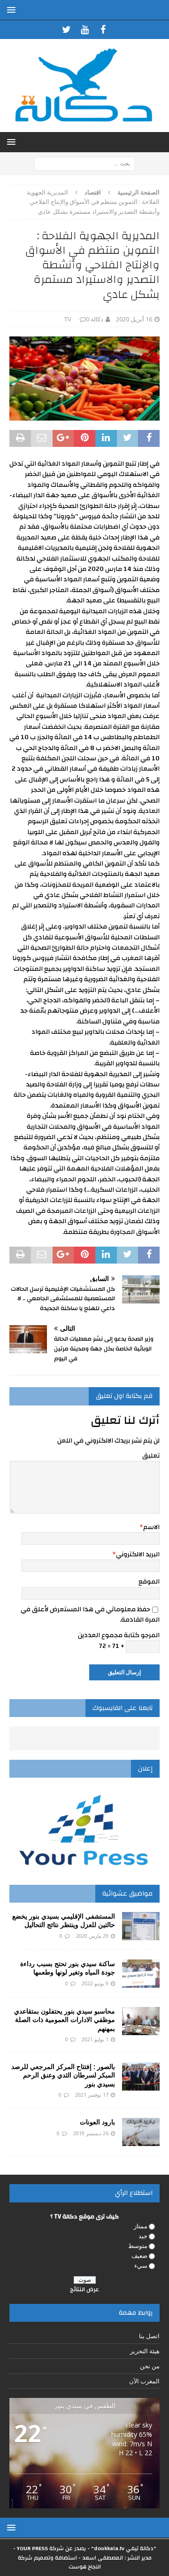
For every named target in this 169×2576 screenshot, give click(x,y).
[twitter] (66, 30)
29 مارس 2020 (92, 1936)
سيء (141, 2265)
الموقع (149, 1582)
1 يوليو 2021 (95, 2039)
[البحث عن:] (85, 163)
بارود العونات (97, 2122)
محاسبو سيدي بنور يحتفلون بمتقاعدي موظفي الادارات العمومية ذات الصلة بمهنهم (65, 2019)
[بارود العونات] (141, 2132)
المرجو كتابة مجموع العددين (119, 1635)
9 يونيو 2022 (95, 1983)
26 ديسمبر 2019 (91, 2133)
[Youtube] (85, 30)
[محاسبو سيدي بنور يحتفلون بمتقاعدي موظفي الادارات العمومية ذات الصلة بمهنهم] (141, 2021)
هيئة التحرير (145, 2351)
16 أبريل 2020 (134, 319)
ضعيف (139, 2256)
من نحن (150, 2366)
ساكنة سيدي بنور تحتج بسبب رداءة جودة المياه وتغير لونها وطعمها (68, 1968)
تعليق (151, 1456)
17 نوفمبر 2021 (92, 2095)
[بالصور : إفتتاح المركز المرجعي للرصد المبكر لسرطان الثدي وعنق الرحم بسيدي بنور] (141, 2076)
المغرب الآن (144, 2381)
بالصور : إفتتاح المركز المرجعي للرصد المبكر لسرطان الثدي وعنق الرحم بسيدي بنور (63, 2075)
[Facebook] (103, 30)
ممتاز (141, 2226)
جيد (143, 2236)
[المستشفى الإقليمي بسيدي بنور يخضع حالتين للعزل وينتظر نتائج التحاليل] (141, 1926)
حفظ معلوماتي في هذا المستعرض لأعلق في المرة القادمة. (90, 1615)
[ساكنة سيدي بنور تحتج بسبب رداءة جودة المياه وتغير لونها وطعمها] (141, 1974)
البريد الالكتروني (138, 1554)
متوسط (138, 2246)
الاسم (151, 1527)
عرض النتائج (84, 2289)
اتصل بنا (149, 2336)
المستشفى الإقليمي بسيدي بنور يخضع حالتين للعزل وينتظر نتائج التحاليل (64, 1920)
